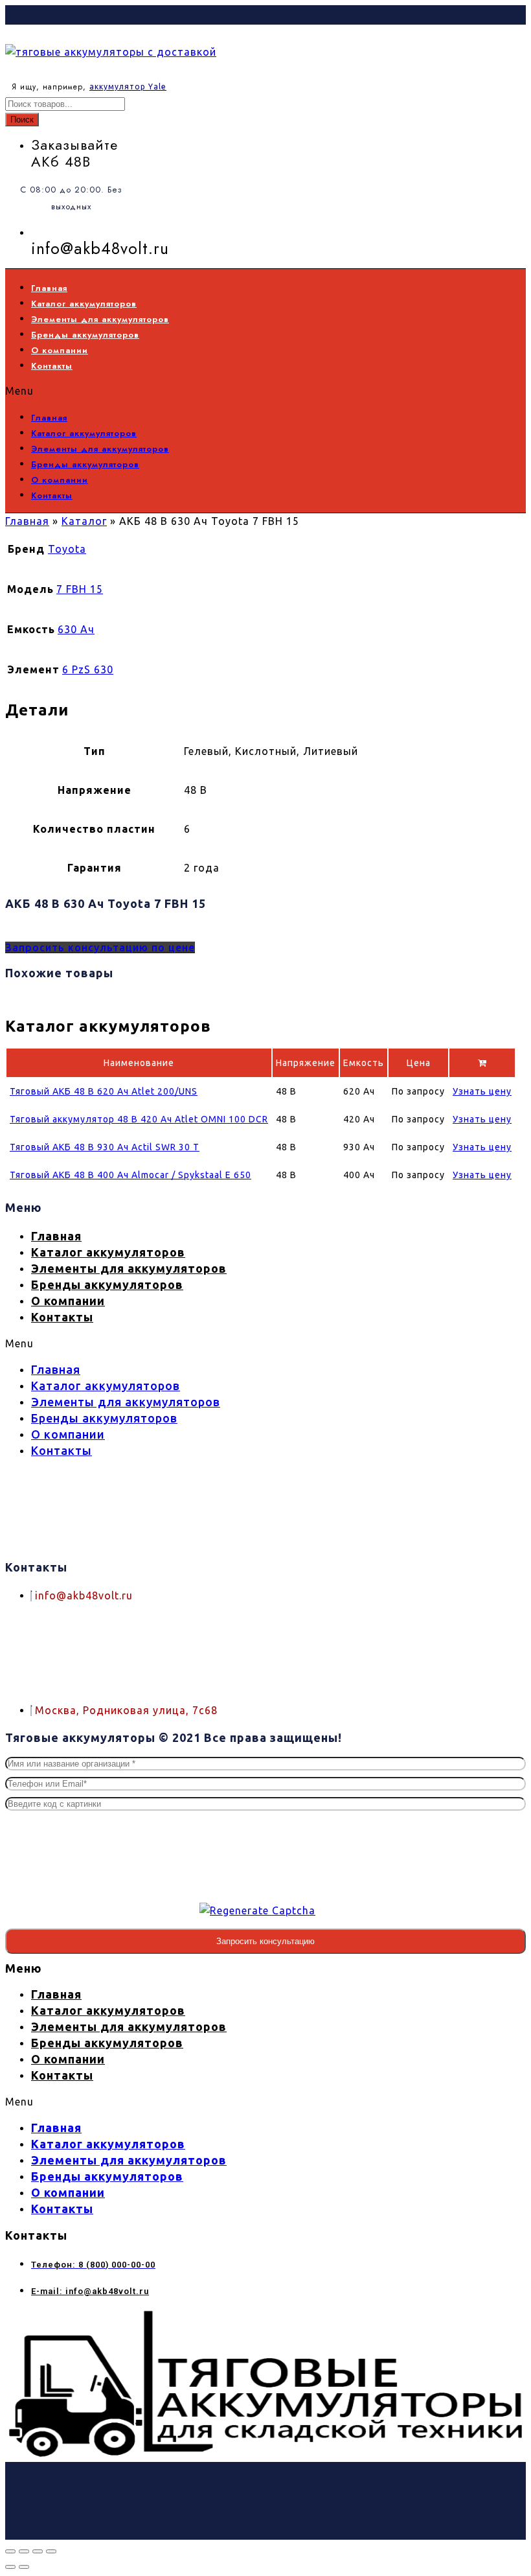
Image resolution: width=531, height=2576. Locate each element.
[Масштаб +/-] (10, 2551)
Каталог (84, 521)
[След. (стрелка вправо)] (24, 2567)
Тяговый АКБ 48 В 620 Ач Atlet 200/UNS (104, 1091)
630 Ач (76, 629)
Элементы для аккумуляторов (100, 319)
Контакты (52, 366)
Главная (49, 288)
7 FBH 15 (80, 589)
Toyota (67, 549)
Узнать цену (482, 1091)
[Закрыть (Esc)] (51, 2551)
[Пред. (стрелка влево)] (10, 2567)
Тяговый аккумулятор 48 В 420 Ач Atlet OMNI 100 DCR (139, 1119)
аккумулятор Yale (128, 87)
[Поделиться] (38, 2551)
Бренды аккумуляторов (85, 335)
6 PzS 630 (88, 669)
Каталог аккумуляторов (84, 304)
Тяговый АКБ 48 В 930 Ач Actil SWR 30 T (105, 1147)
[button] (240, 391)
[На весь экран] (24, 2551)
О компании (60, 350)
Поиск (22, 120)
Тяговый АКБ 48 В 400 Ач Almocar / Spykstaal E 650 (130, 1175)
